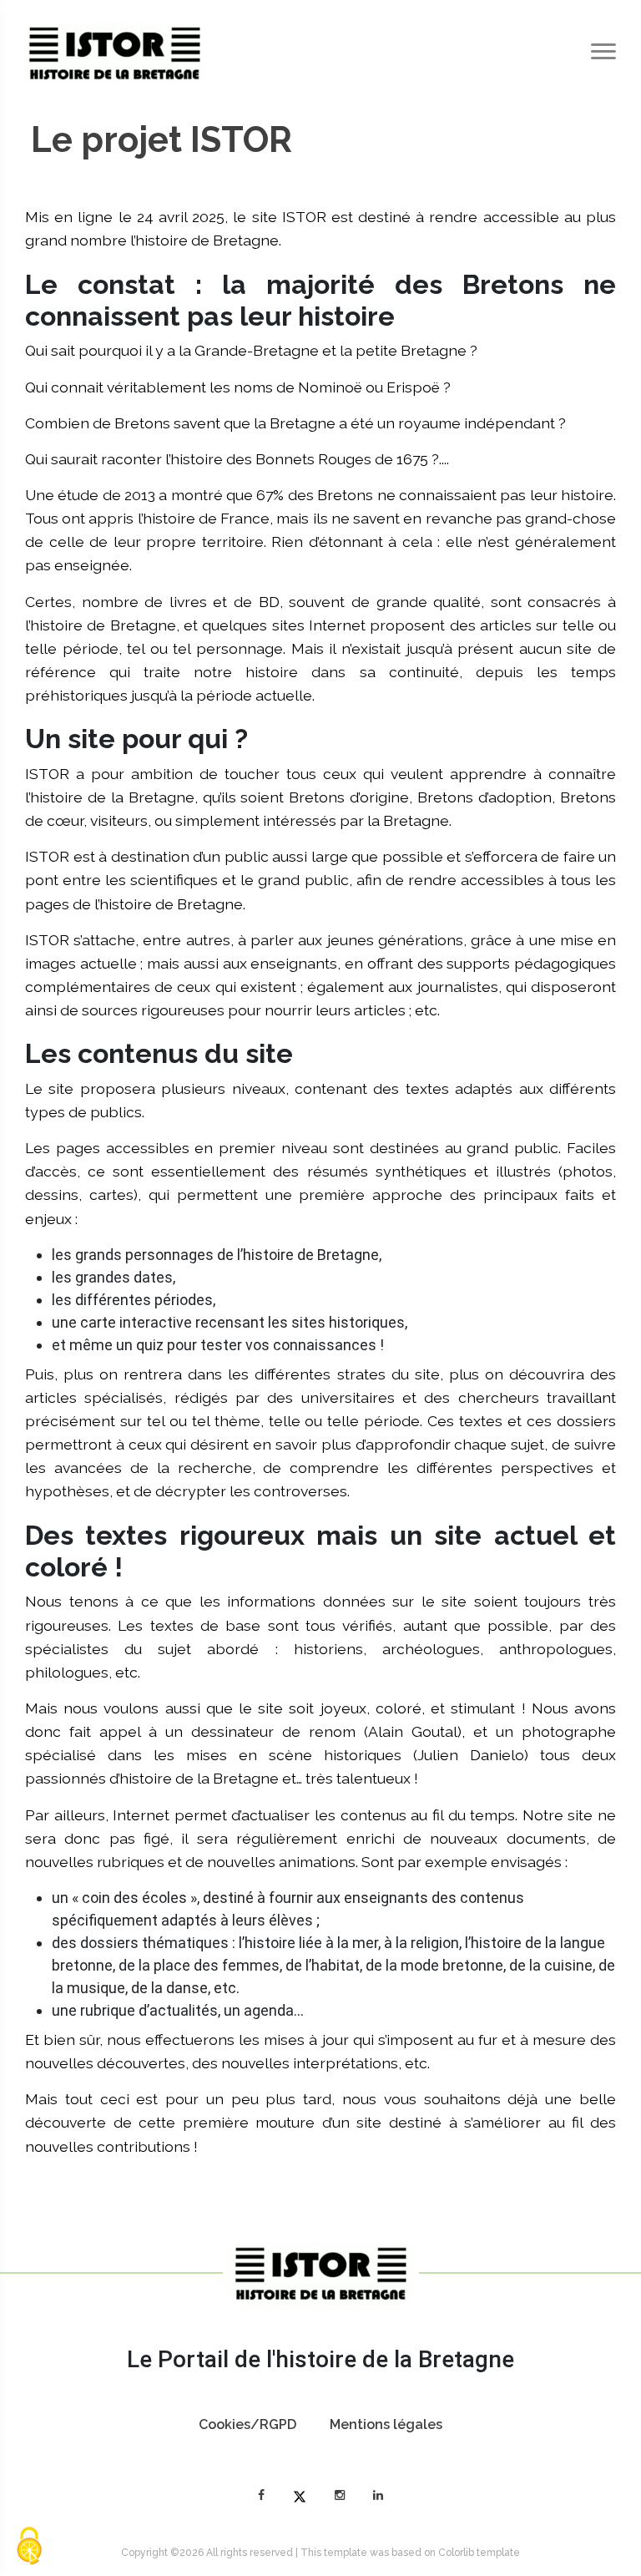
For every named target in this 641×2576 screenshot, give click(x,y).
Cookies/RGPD (247, 2424)
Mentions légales (386, 2424)
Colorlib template (479, 2553)
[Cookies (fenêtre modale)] (29, 2547)
